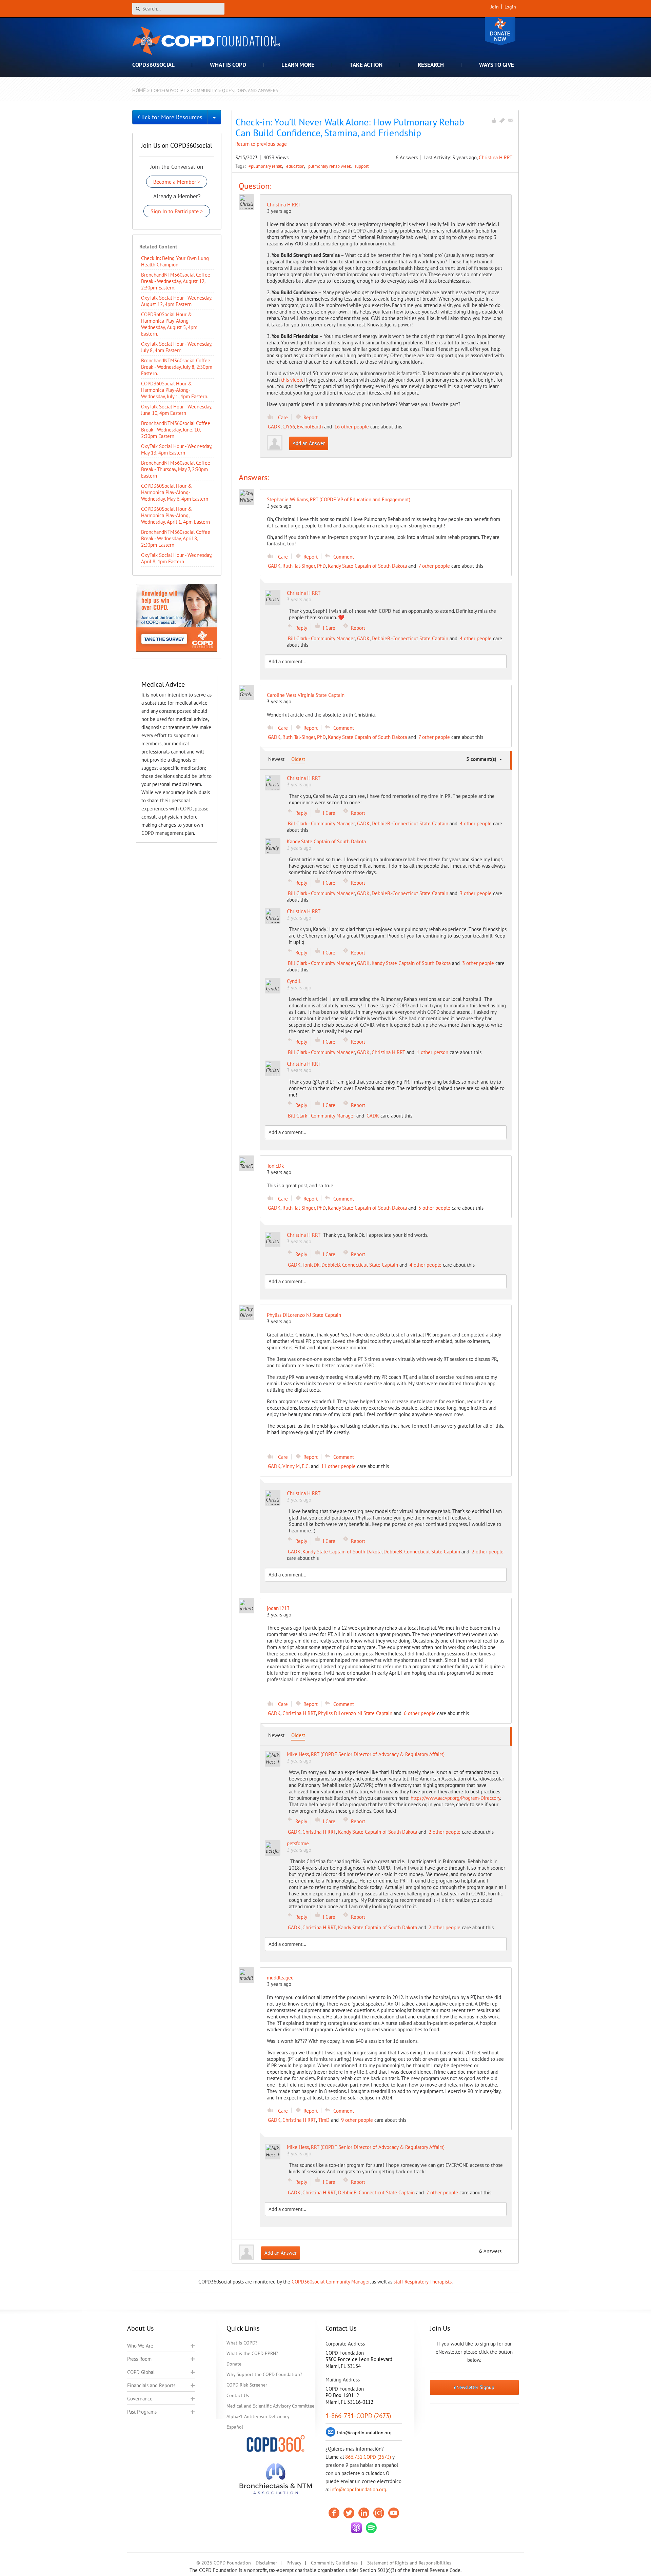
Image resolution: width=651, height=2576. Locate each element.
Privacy (294, 2563)
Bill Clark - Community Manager (321, 638)
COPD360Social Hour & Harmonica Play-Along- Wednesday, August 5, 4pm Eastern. (169, 324)
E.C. (306, 1466)
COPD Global (141, 2372)
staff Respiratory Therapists (423, 2282)
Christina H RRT (496, 157)
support (362, 166)
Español (235, 2427)
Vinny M (291, 1466)
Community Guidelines (334, 2563)
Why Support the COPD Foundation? (264, 2374)
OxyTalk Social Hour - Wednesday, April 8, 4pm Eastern (176, 558)
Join (495, 7)
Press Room (139, 2359)
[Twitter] (349, 2513)
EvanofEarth (310, 427)
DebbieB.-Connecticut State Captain (410, 638)
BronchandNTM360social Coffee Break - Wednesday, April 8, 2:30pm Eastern (176, 538)
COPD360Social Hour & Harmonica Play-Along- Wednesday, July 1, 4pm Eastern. (175, 390)
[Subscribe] (511, 120)
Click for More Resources (170, 117)
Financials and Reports (151, 2385)
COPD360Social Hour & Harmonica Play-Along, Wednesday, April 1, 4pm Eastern (175, 515)
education (296, 166)
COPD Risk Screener (247, 2385)
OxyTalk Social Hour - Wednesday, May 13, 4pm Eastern (176, 449)
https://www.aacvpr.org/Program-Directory (455, 1798)
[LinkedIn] (364, 2513)
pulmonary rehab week (330, 166)
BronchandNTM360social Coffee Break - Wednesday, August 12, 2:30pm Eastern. (176, 281)
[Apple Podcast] (356, 2528)
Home (139, 90)
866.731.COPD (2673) (368, 2457)
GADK (274, 427)
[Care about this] (494, 120)
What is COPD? (242, 2343)
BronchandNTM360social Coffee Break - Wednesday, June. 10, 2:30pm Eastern (176, 430)
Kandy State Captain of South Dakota (367, 566)
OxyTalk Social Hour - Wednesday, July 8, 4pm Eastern (176, 347)
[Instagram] (379, 2513)
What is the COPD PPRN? (252, 2353)
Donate (500, 31)
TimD (324, 2120)
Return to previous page (261, 144)
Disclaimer (266, 2563)
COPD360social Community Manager (331, 2282)
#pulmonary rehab (266, 166)
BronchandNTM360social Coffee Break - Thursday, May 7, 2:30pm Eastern (176, 469)
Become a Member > (177, 182)
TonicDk (311, 1265)
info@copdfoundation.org (358, 2489)
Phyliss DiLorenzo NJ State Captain (355, 1713)
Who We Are (140, 2346)
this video (292, 380)
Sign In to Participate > (177, 211)
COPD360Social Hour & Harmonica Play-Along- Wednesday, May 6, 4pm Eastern (175, 492)
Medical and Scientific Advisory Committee (270, 2406)
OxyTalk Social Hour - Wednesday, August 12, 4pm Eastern (176, 301)
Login (510, 7)
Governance (140, 2399)
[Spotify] (371, 2528)
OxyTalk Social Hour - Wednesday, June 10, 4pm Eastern (176, 410)
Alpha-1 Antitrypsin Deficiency (258, 2416)
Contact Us (238, 2395)
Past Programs (142, 2412)
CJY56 (289, 427)
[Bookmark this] (502, 120)
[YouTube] (394, 2513)
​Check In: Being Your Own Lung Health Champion (175, 261)
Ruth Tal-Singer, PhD (304, 566)
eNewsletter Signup (474, 2387)
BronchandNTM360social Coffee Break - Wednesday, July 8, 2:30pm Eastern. (177, 367)
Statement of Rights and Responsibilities (409, 2563)
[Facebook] (334, 2513)
